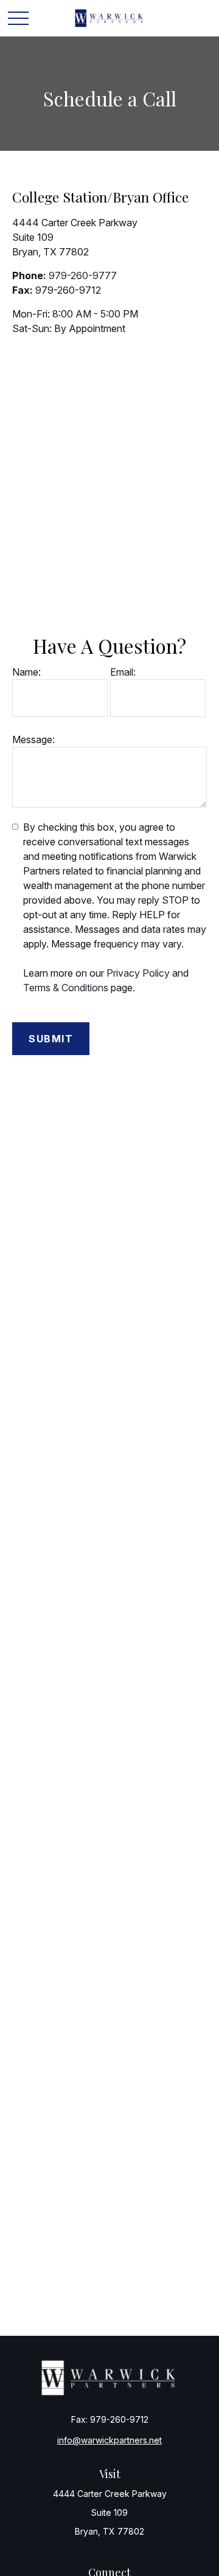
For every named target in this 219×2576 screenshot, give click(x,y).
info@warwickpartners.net (109, 2440)
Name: (26, 672)
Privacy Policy (138, 973)
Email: (123, 672)
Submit (51, 1039)
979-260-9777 (83, 275)
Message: (33, 739)
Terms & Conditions (66, 988)
